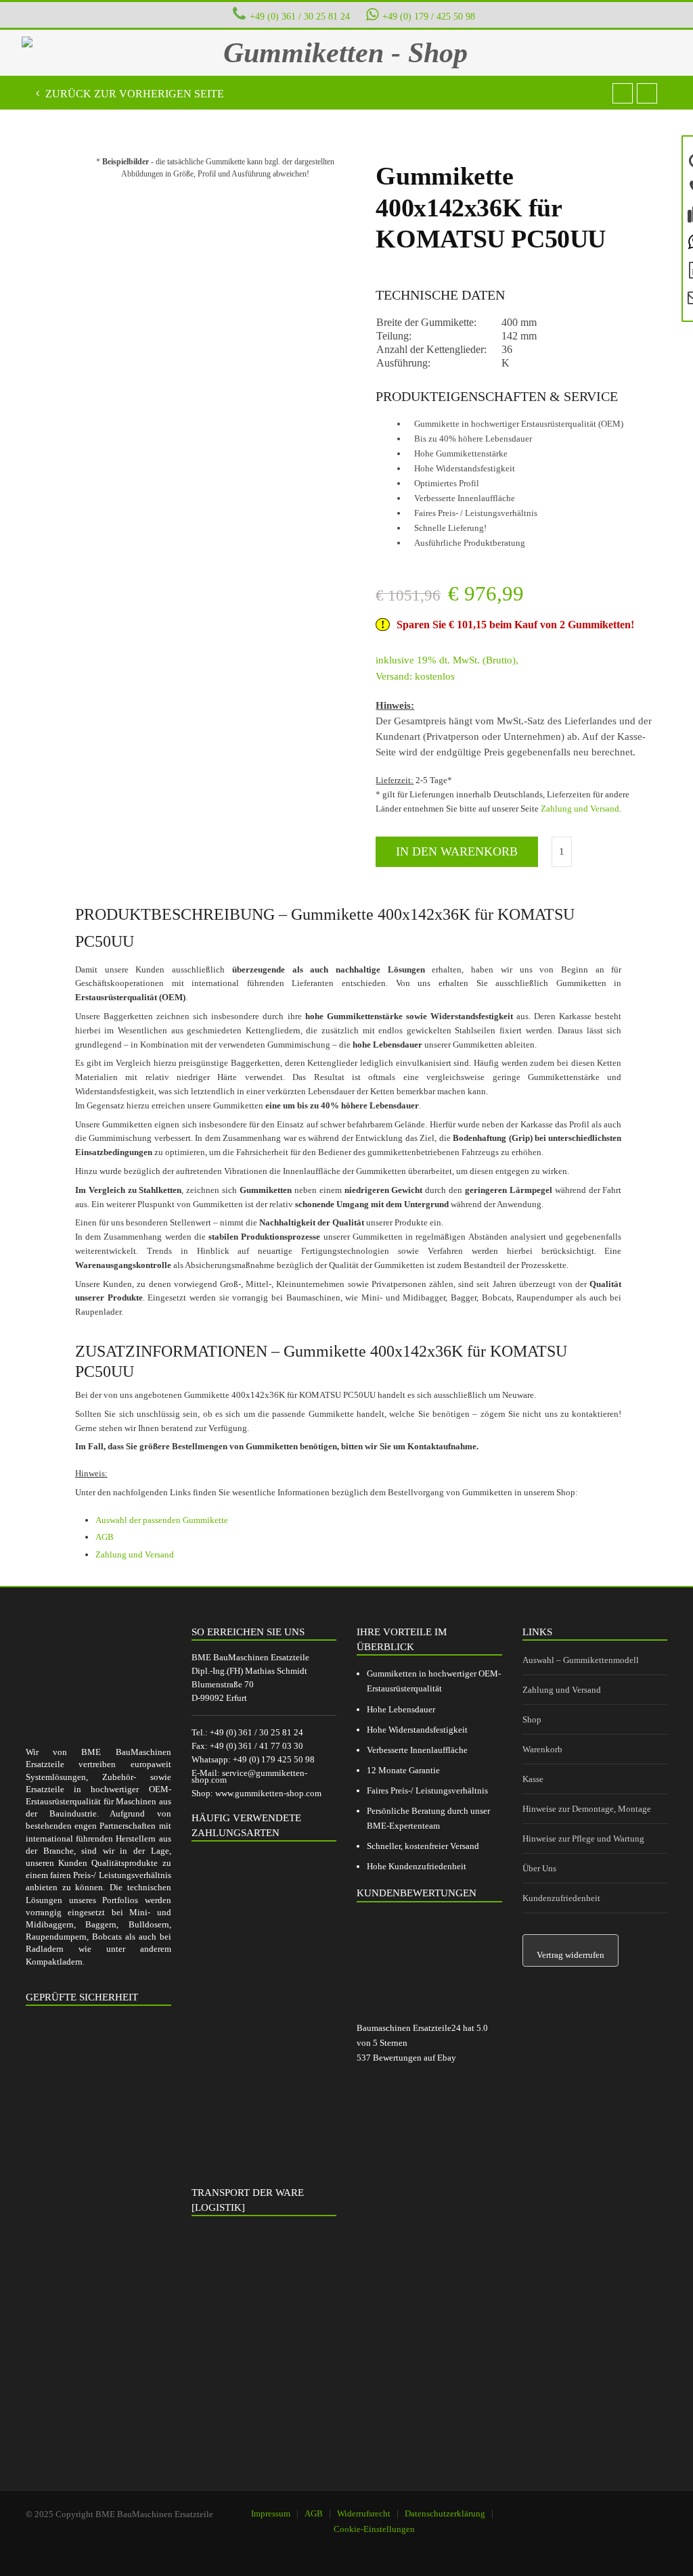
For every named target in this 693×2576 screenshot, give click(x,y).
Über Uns (539, 1868)
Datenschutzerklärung (445, 2513)
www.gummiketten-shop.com (268, 1793)
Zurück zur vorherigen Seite (133, 94)
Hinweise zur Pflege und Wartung (583, 1839)
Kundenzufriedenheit (561, 1898)
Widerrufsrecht (364, 2513)
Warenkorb (542, 1749)
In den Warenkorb (457, 851)
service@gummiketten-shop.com (249, 1776)
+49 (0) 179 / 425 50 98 (429, 16)
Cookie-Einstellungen (374, 2529)
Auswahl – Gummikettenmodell (581, 1660)
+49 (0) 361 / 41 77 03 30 (256, 1746)
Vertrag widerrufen (571, 1955)
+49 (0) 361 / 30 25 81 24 (300, 16)
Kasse (533, 1779)
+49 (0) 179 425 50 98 (274, 1759)
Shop (532, 1719)
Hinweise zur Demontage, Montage (587, 1809)
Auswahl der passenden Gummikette (162, 1520)
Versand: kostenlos (415, 676)
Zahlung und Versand (580, 809)
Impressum (271, 2513)
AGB (105, 1537)
